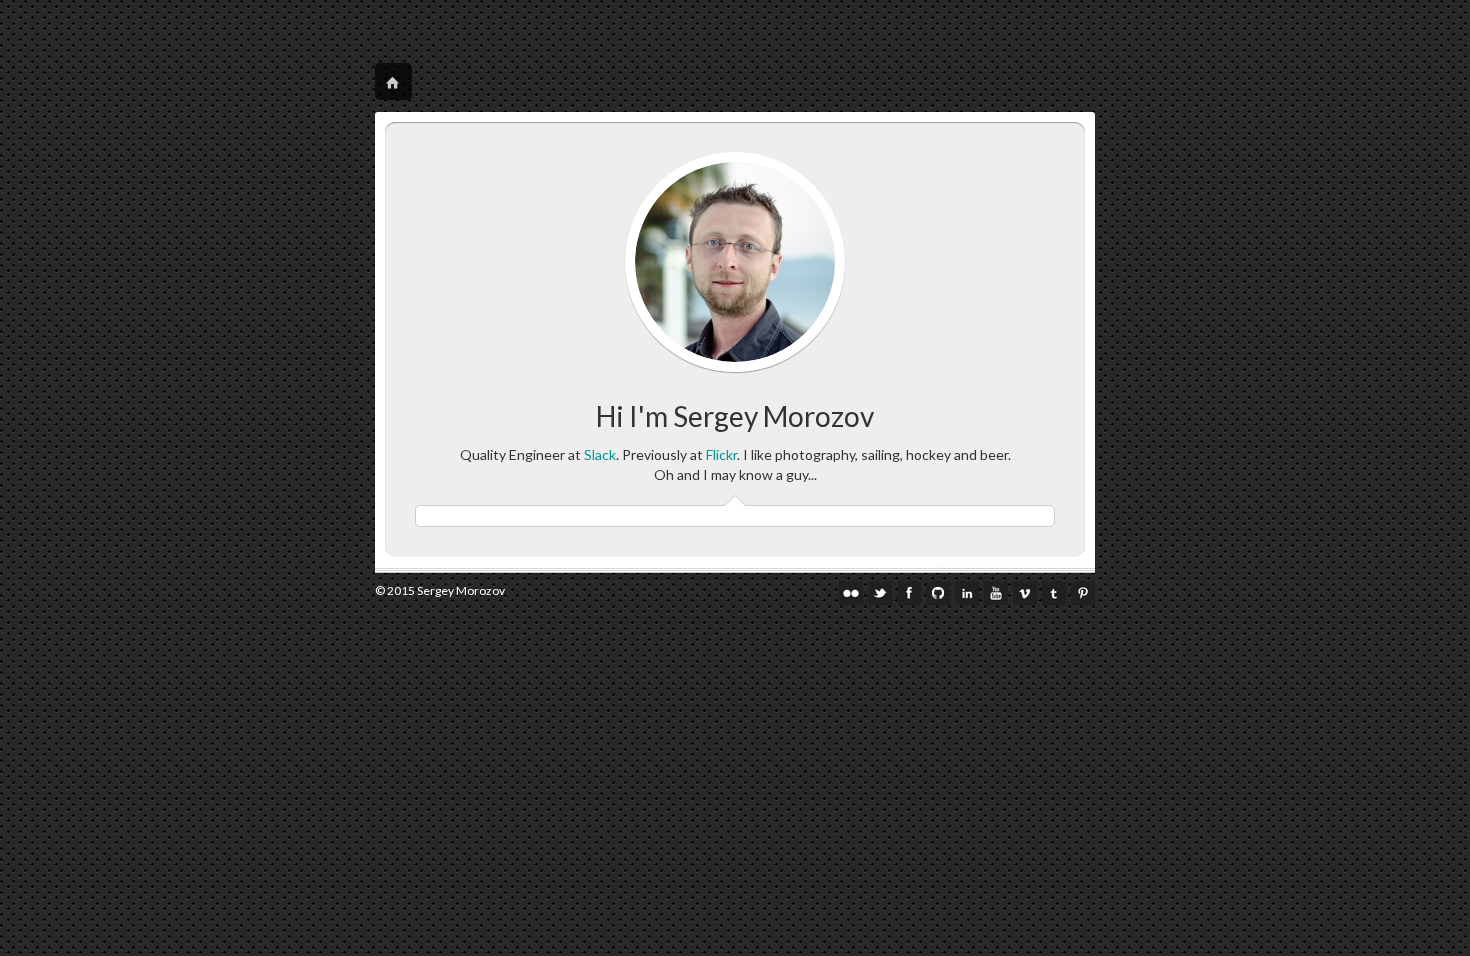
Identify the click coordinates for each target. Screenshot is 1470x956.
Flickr (721, 454)
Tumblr (1054, 593)
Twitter (880, 593)
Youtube (996, 593)
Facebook (909, 593)
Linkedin (967, 593)
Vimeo (1025, 593)
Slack (600, 454)
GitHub (938, 593)
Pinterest (1083, 593)
